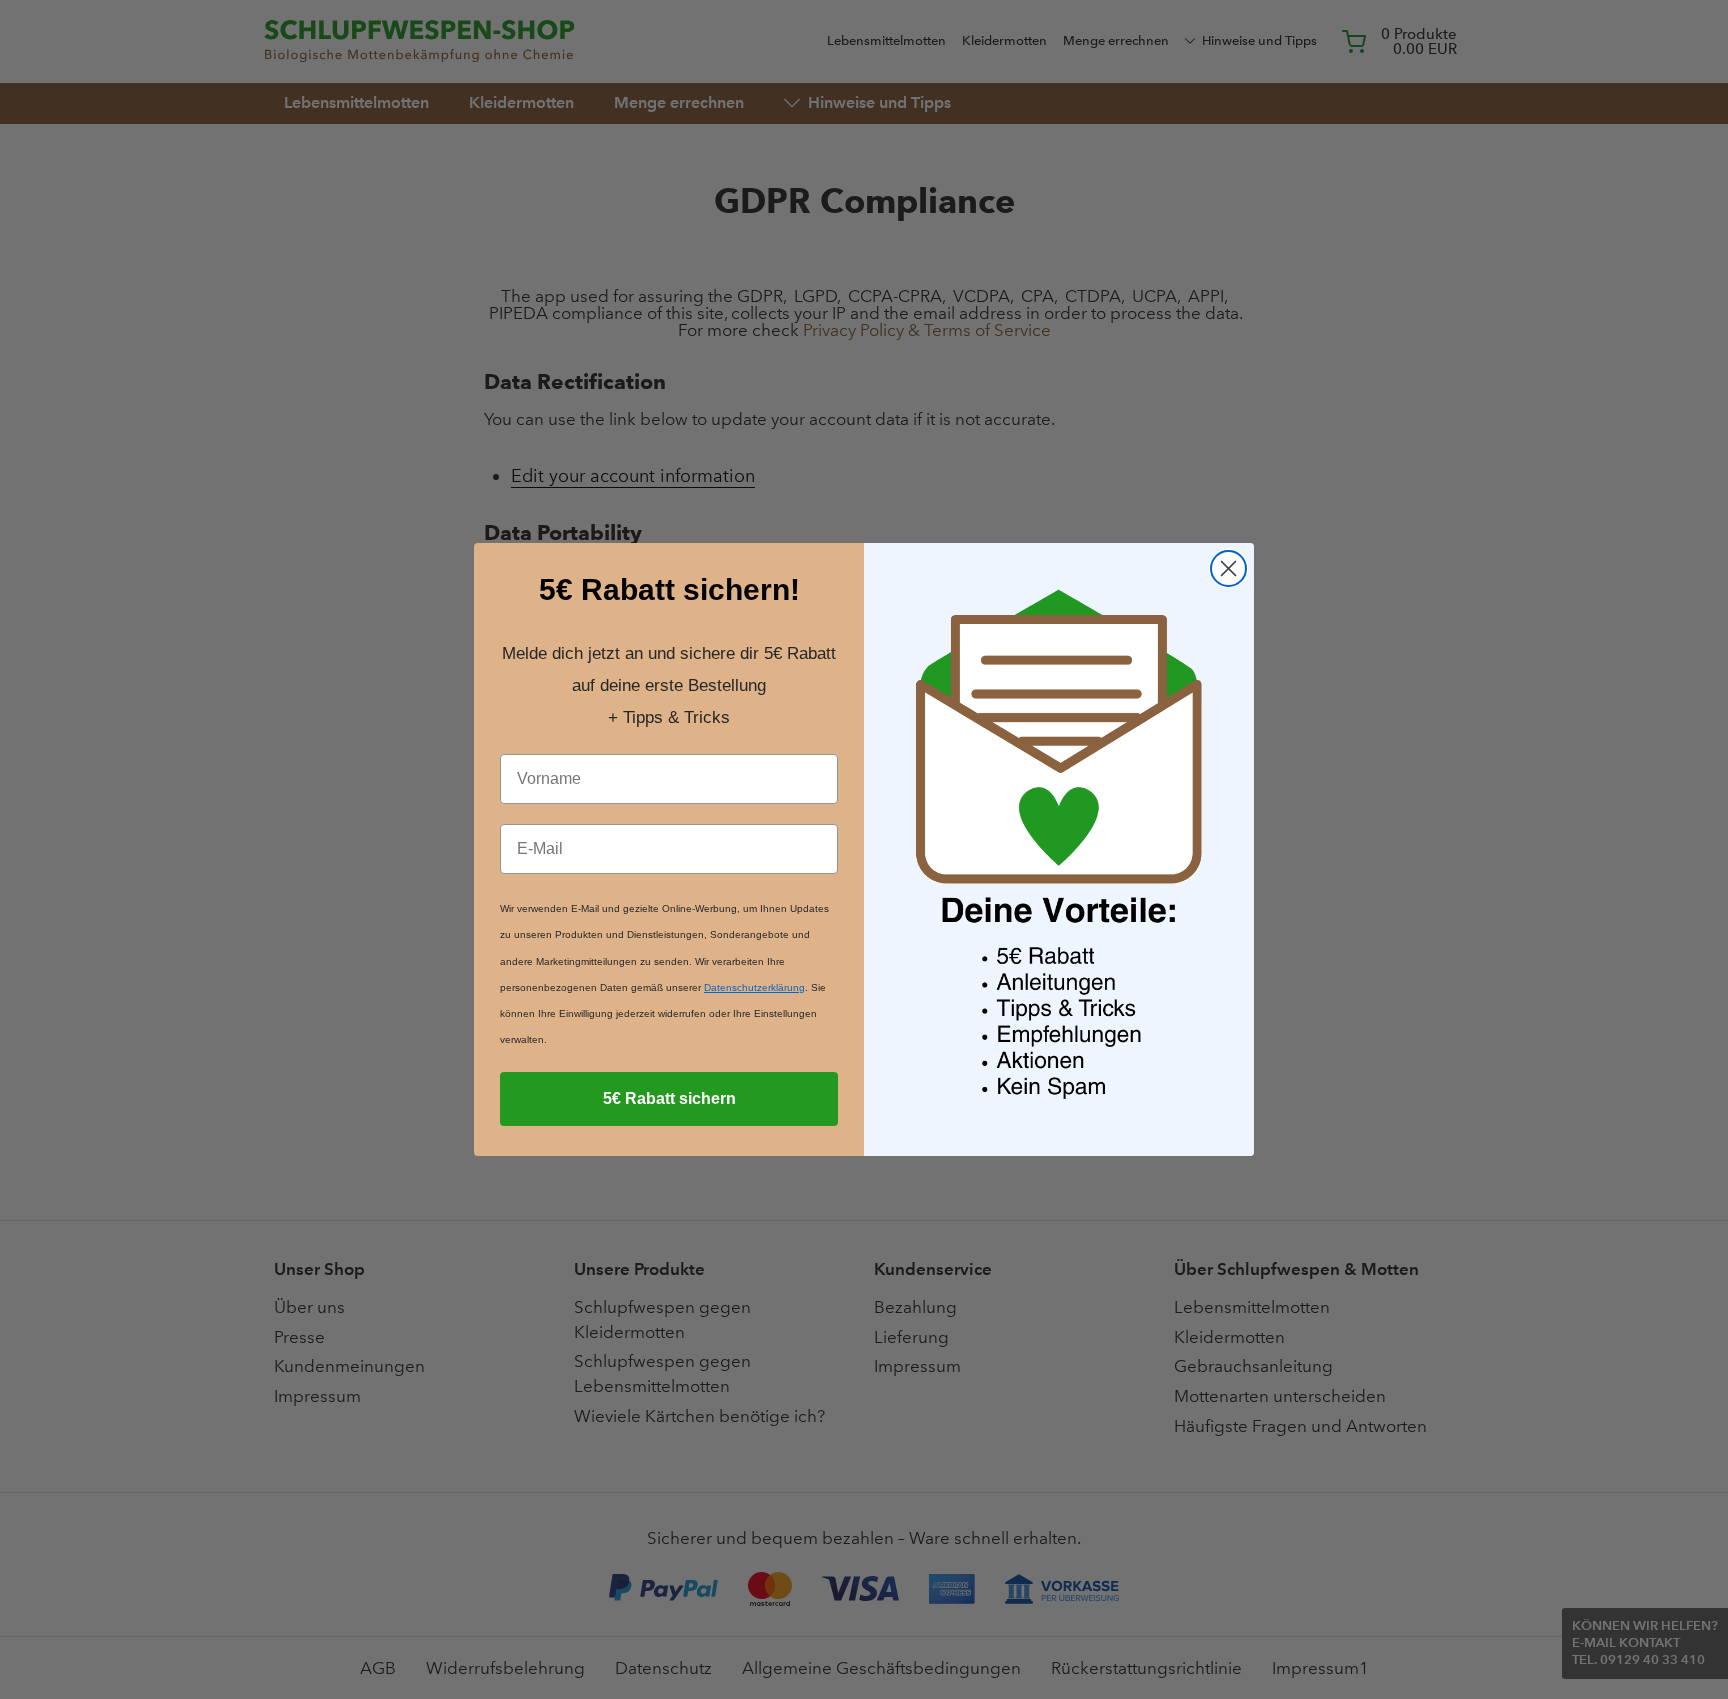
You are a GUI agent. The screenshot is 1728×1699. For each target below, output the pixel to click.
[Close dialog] (1228, 568)
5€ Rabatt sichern (669, 1098)
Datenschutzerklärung (754, 987)
